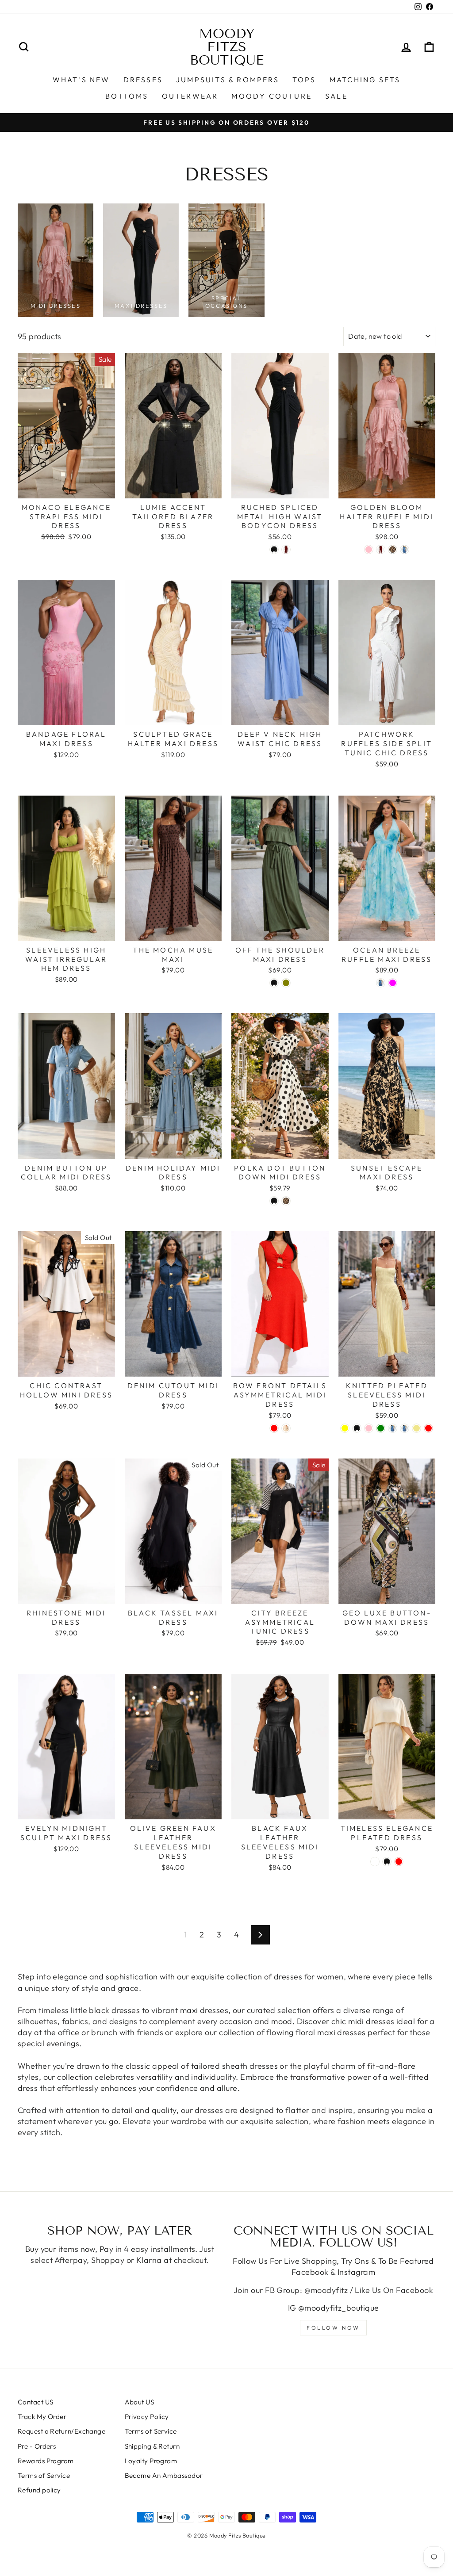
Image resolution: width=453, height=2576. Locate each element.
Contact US (36, 2402)
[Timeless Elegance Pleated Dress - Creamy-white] (375, 1862)
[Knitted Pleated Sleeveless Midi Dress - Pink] (369, 1428)
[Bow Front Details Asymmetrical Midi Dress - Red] (274, 1428)
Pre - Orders (37, 2446)
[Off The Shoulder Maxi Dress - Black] (274, 983)
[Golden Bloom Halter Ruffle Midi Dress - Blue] (405, 549)
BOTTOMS (127, 96)
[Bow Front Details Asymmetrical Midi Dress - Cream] (286, 1428)
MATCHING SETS (365, 80)
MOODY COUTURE (272, 96)
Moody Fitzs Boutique (227, 47)
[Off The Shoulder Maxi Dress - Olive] (286, 983)
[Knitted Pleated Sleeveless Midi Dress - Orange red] (428, 1428)
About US (140, 2402)
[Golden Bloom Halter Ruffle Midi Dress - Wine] (381, 549)
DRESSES (143, 80)
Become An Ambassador (164, 2475)
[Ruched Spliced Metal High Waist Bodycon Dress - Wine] (286, 549)
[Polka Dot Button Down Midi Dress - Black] (274, 1201)
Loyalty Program (151, 2461)
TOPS (304, 80)
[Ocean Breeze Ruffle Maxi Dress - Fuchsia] (393, 983)
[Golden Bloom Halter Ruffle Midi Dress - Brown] (393, 549)
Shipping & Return (152, 2446)
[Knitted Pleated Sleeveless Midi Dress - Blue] (405, 1428)
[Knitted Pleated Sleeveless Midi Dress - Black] (357, 1428)
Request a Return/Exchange (61, 2431)
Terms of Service (44, 2475)
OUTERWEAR (190, 96)
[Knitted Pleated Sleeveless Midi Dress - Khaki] (417, 1428)
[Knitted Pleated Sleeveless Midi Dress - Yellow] (345, 1428)
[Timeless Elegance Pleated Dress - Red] (399, 1862)
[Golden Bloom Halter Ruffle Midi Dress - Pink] (369, 549)
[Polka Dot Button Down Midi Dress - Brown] (286, 1201)
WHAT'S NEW (81, 80)
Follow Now (333, 2328)
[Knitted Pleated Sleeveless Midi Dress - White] (393, 1428)
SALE (336, 96)
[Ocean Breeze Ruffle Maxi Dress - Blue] (381, 983)
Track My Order (42, 2417)
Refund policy (39, 2490)
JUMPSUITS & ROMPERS (228, 80)
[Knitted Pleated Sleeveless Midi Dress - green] (381, 1428)
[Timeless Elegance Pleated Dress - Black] (387, 1862)
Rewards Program (46, 2461)
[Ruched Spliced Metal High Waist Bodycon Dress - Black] (274, 549)
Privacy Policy (147, 2417)
